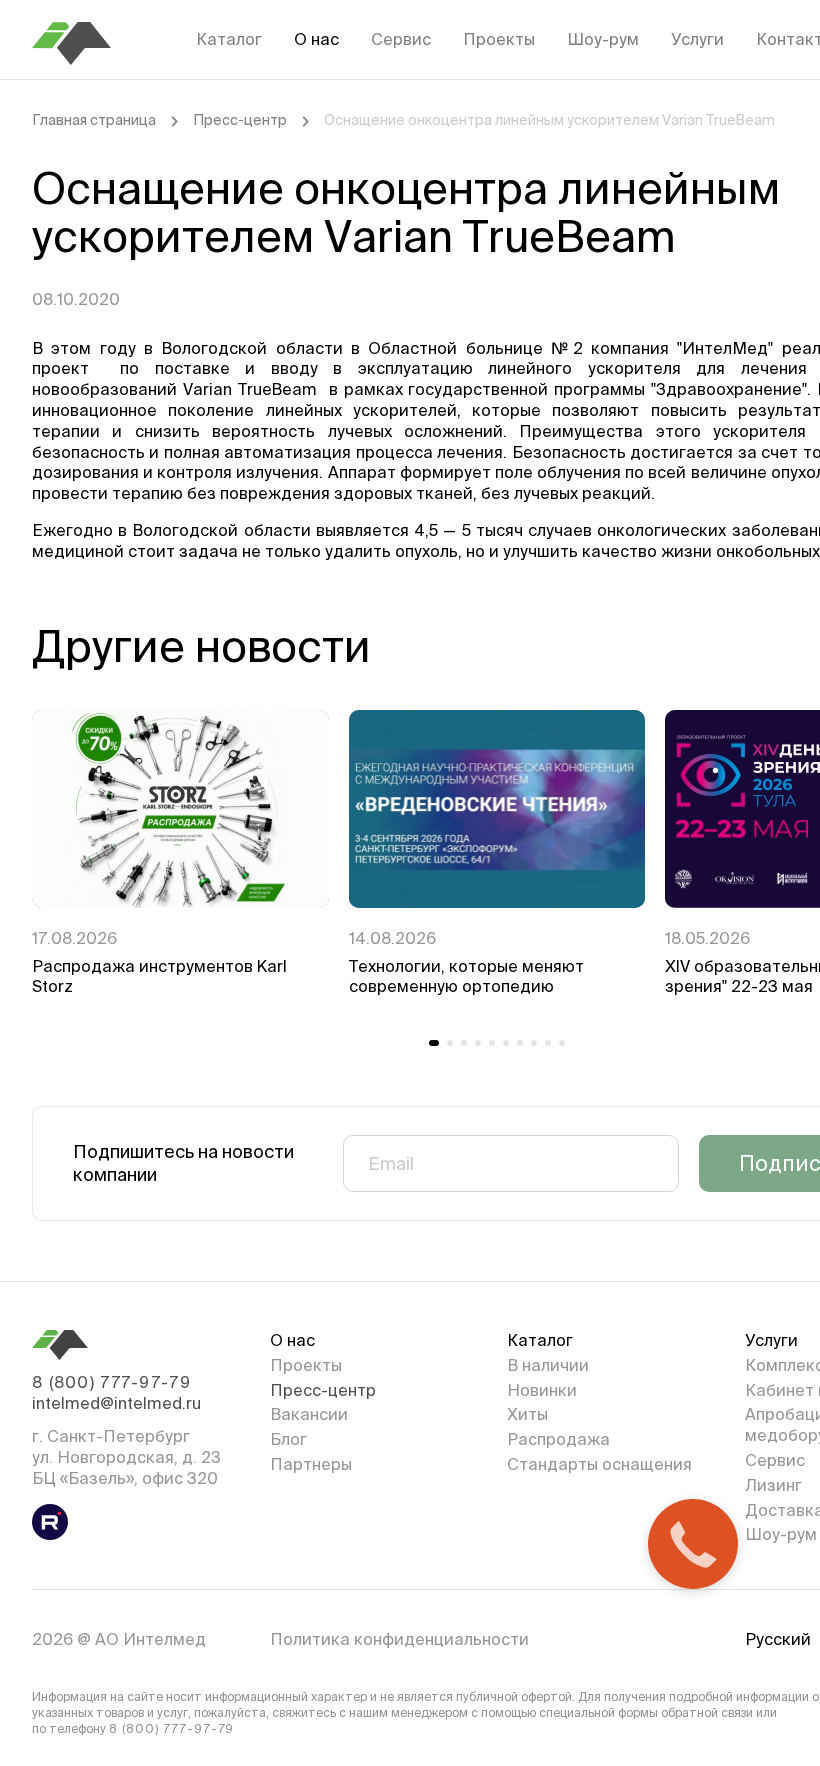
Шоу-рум (603, 39)
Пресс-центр (240, 120)
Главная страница (94, 120)
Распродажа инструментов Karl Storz (159, 976)
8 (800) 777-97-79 (111, 1382)
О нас (316, 39)
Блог (288, 1439)
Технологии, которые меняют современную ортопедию (466, 976)
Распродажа (558, 1439)
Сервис (401, 39)
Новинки (542, 1390)
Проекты (499, 39)
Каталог (229, 39)
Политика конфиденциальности (399, 1639)
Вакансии (309, 1414)
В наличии (548, 1365)
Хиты (527, 1414)
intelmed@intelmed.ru (116, 1403)
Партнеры (311, 1464)
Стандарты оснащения (599, 1464)
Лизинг (773, 1485)
